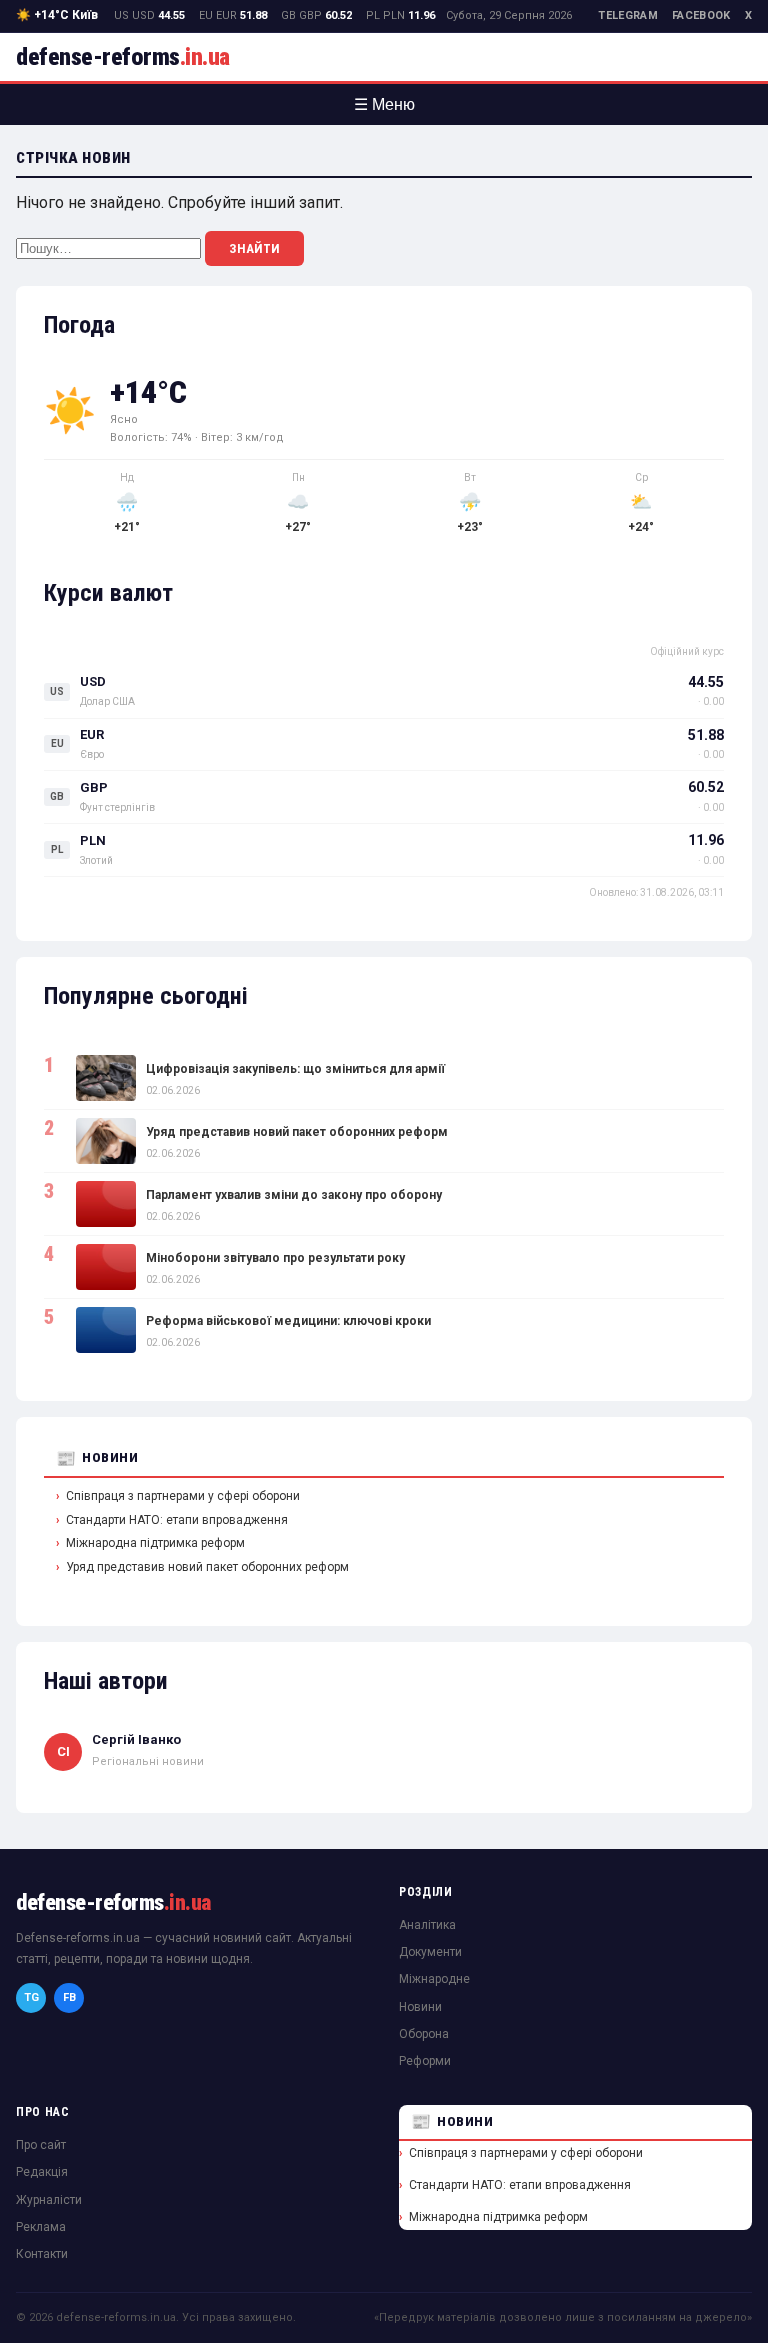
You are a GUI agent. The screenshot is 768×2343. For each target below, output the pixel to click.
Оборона (424, 2034)
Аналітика (427, 1925)
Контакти (42, 2254)
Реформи (425, 2061)
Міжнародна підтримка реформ (155, 1543)
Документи (430, 1952)
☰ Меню (384, 104)
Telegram (628, 15)
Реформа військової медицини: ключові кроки (288, 1321)
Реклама (41, 2227)
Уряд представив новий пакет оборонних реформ (297, 1132)
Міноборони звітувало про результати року (275, 1258)
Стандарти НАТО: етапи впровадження (177, 1520)
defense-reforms (123, 57)
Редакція (42, 2172)
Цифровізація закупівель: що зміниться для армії (295, 1069)
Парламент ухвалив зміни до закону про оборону (294, 1195)
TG (31, 1997)
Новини (110, 1457)
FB (69, 1997)
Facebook (701, 15)
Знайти (254, 248)
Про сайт (41, 2145)
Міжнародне (434, 1979)
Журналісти (49, 2200)
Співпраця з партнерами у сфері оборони (183, 1496)
